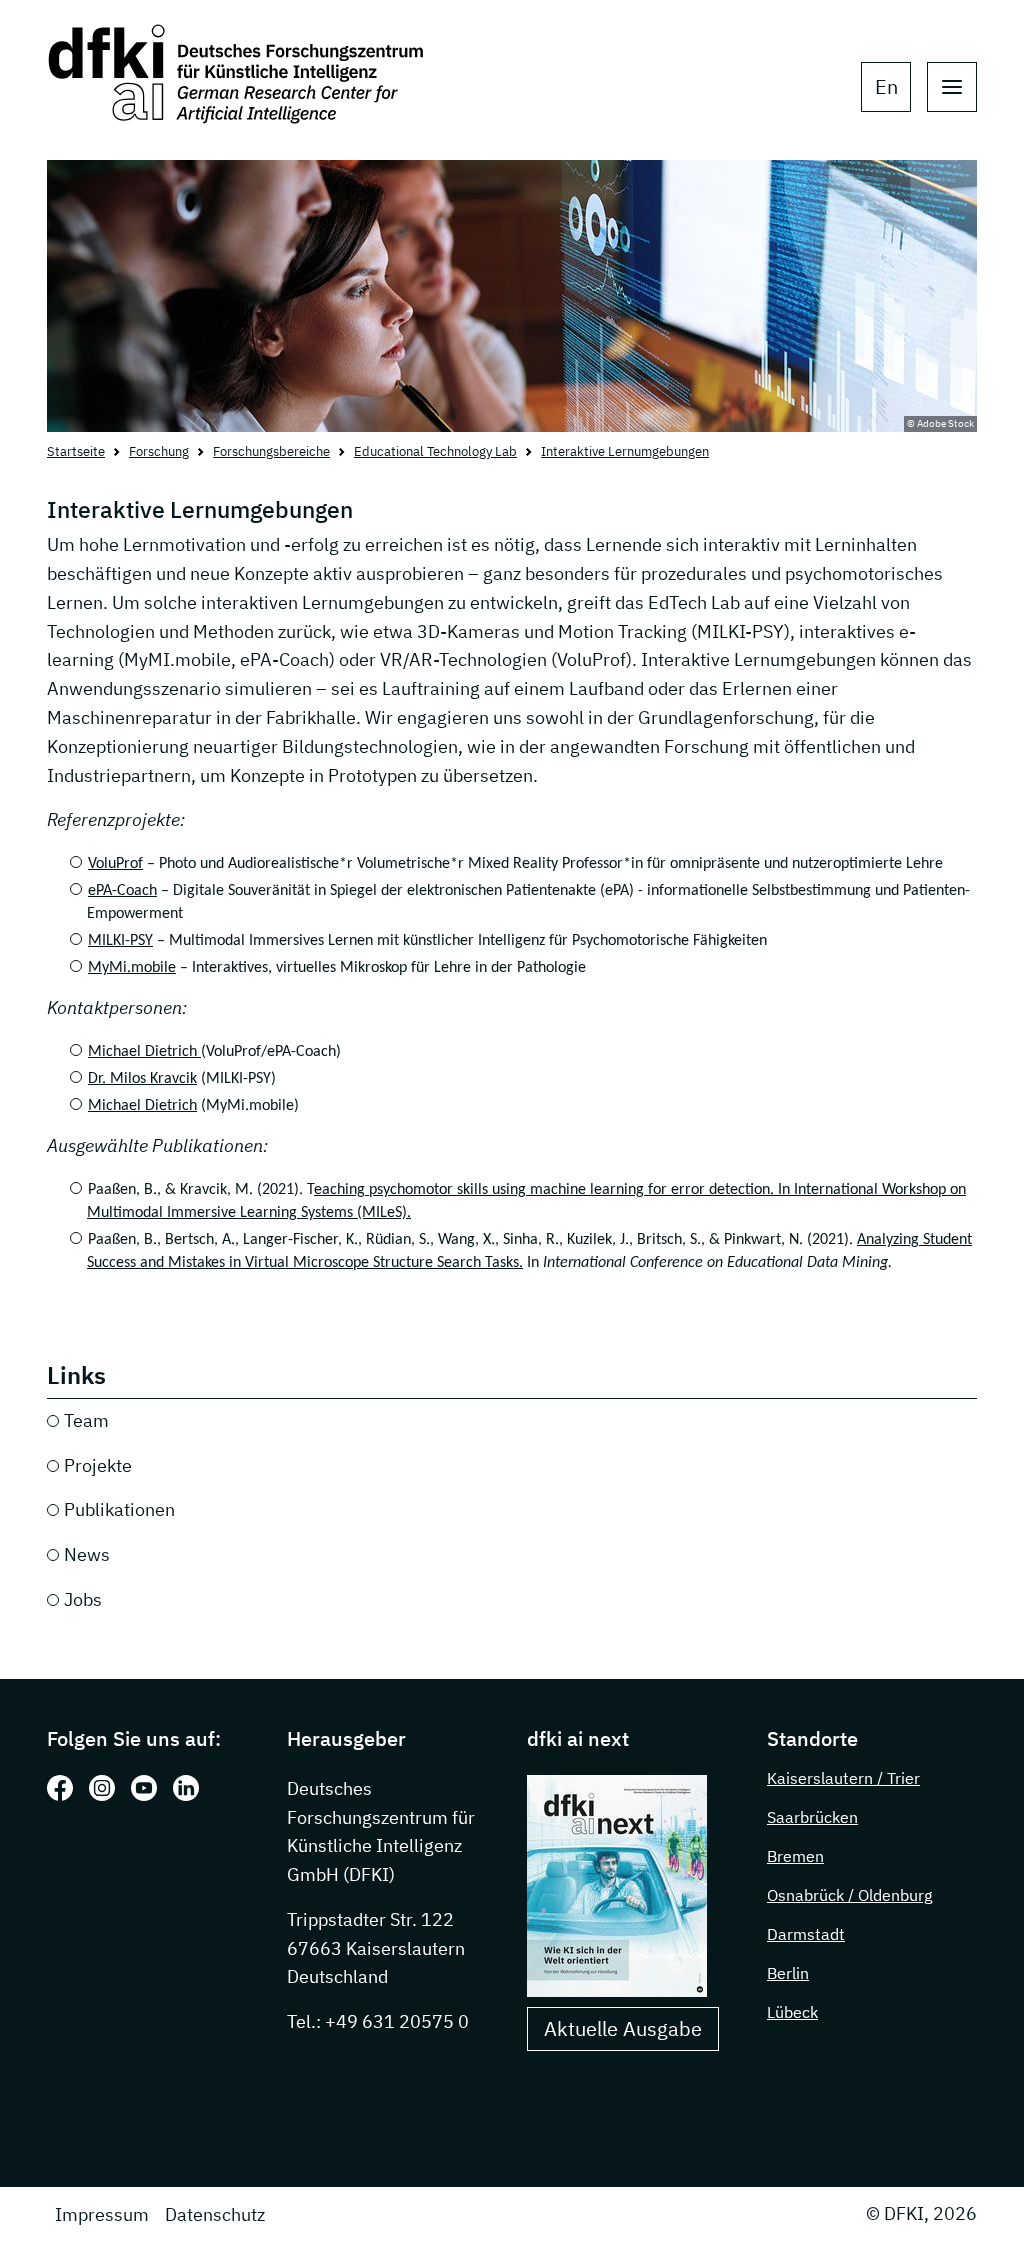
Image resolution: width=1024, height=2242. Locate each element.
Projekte (98, 1465)
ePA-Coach (122, 891)
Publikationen (119, 1509)
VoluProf (115, 864)
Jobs (83, 1599)
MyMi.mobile (132, 968)
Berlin (788, 1973)
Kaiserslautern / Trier (843, 1778)
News (87, 1554)
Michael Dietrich (144, 1052)
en (886, 86)
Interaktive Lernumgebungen (625, 451)
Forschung (159, 451)
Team (86, 1420)
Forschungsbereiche (271, 451)
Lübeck (792, 2012)
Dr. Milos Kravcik (142, 1079)
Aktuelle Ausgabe (623, 2028)
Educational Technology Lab (435, 451)
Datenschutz (215, 2214)
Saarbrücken (812, 1817)
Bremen (795, 1856)
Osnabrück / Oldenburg (849, 1895)
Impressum (102, 2214)
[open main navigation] (952, 87)
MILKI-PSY (120, 941)
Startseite (76, 451)
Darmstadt (806, 1934)
